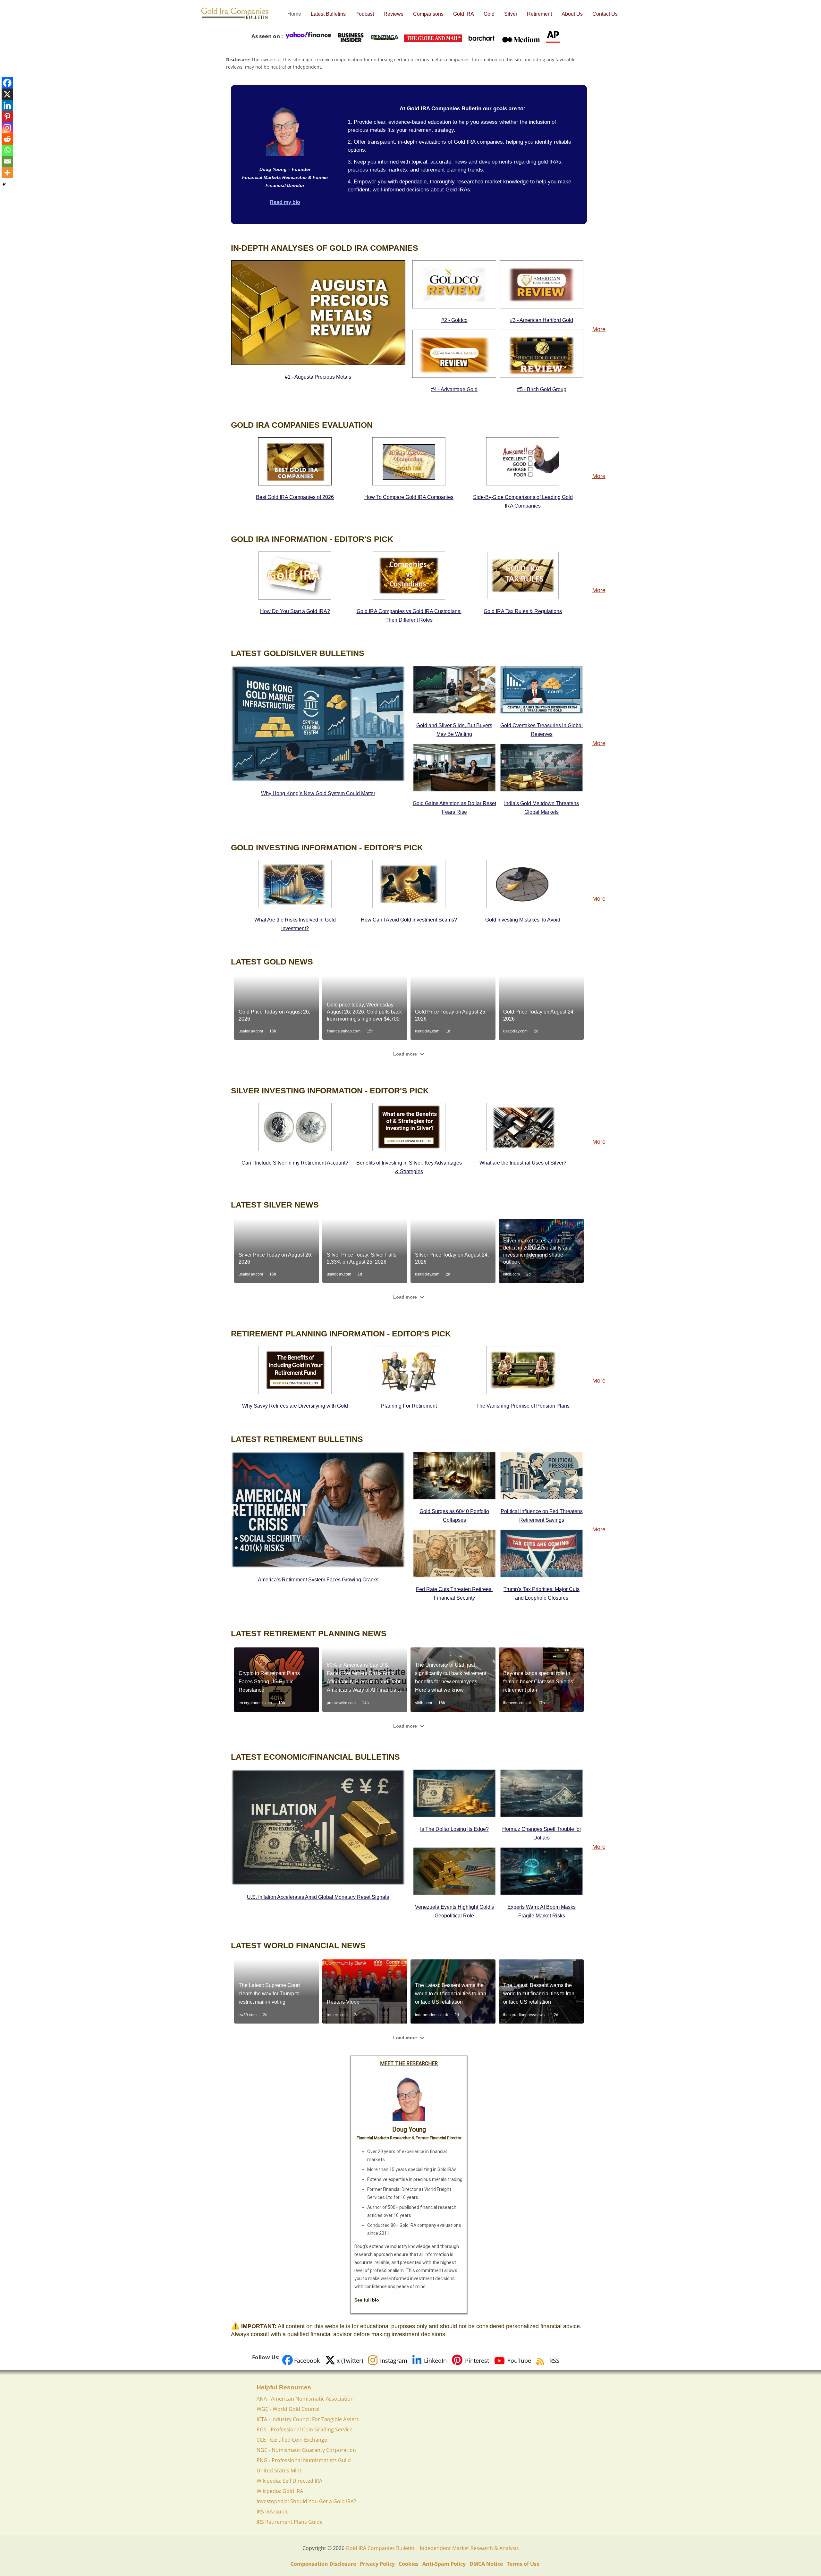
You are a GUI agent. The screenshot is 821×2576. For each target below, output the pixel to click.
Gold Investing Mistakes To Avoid (523, 920)
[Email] (7, 161)
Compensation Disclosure (323, 2564)
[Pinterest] (7, 117)
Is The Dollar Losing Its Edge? (454, 1829)
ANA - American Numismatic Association (305, 2399)
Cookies (409, 2564)
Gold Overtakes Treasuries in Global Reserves (542, 730)
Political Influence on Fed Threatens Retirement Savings (542, 1516)
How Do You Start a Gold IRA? (295, 611)
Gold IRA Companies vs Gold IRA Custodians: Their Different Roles (409, 616)
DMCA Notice (486, 2564)
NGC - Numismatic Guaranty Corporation (306, 2450)
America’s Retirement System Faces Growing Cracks (318, 1580)
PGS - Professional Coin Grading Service (305, 2429)
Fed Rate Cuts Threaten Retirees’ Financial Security (454, 1594)
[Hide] (4, 184)
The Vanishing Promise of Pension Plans (523, 1406)
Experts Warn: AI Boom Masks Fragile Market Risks (542, 1911)
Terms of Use (523, 2564)
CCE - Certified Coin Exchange (292, 2440)
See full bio (367, 2300)
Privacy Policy (377, 2564)
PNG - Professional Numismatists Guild (304, 2460)
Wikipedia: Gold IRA (280, 2491)
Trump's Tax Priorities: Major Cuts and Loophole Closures (542, 1594)
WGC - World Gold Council (288, 2409)
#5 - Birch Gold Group (542, 389)
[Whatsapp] (7, 150)
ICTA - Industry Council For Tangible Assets (308, 2419)
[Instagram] (7, 128)
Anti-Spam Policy (444, 2564)
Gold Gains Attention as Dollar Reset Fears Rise (454, 808)
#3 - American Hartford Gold (542, 320)
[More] (7, 173)
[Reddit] (7, 139)
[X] (7, 94)
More (599, 329)
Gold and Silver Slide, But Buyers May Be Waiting (454, 730)
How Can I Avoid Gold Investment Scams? (409, 920)
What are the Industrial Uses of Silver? (523, 1163)
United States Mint (279, 2471)
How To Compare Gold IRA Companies (409, 497)
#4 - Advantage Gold (454, 389)
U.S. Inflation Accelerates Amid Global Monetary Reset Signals (318, 1897)
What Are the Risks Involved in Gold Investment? (295, 924)
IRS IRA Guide (273, 2512)
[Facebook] (7, 83)
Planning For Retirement (409, 1406)
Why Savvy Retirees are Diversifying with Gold (295, 1406)
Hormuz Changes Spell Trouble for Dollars (542, 1833)
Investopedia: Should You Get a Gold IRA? (306, 2501)
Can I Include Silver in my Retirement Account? (295, 1163)
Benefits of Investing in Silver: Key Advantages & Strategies (409, 1167)
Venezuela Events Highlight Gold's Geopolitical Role (454, 1911)
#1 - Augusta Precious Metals (318, 377)
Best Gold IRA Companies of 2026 (295, 497)
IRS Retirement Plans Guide (290, 2522)
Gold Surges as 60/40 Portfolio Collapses (454, 1516)
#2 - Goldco (454, 320)
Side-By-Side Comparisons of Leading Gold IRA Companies (523, 501)
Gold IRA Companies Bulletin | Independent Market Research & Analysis (432, 2548)
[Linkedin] (7, 105)
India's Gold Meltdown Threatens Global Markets (542, 808)
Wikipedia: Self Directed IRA (289, 2481)
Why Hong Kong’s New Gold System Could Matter (318, 793)
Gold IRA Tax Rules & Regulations (523, 611)
